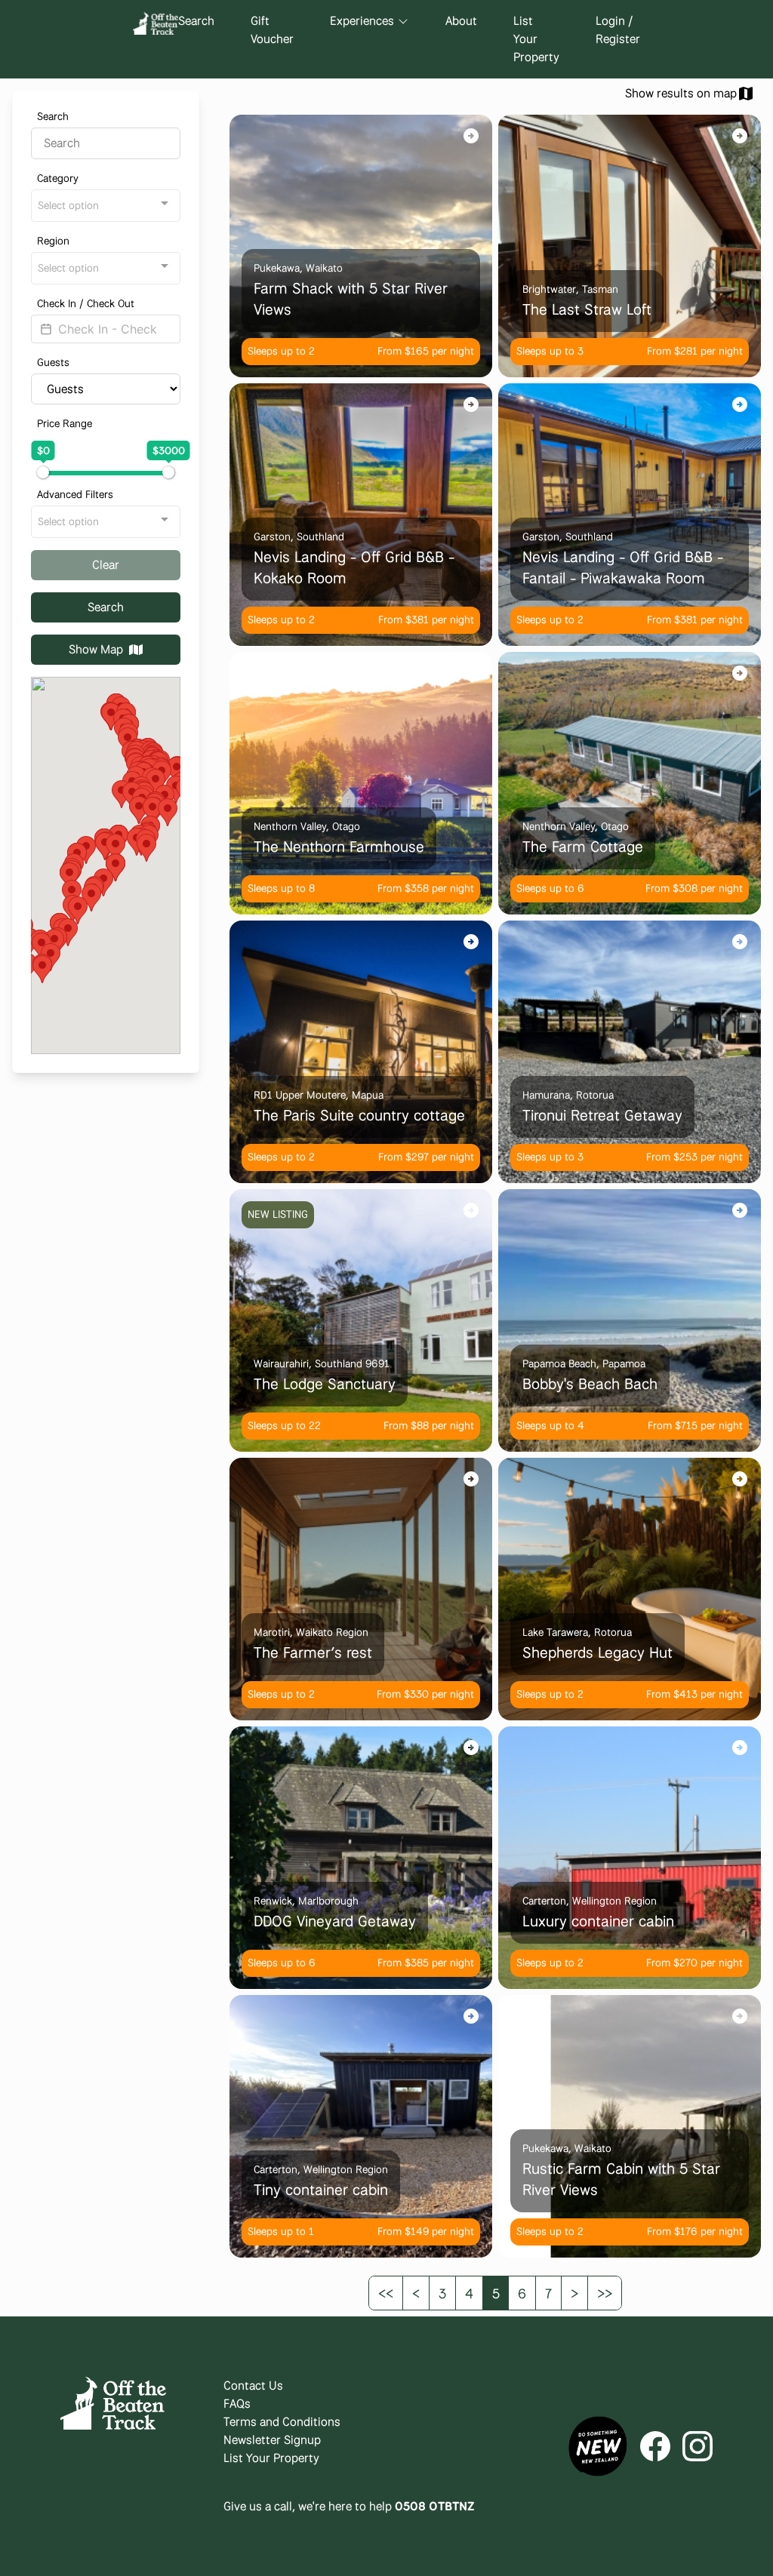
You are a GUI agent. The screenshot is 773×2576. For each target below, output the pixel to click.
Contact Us (253, 2385)
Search (196, 21)
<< (386, 2293)
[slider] (43, 472)
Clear (106, 565)
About (461, 21)
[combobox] (106, 206)
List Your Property (536, 39)
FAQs (237, 2404)
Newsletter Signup (272, 2440)
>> (605, 2293)
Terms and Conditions (282, 2422)
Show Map (96, 649)
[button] (168, 812)
